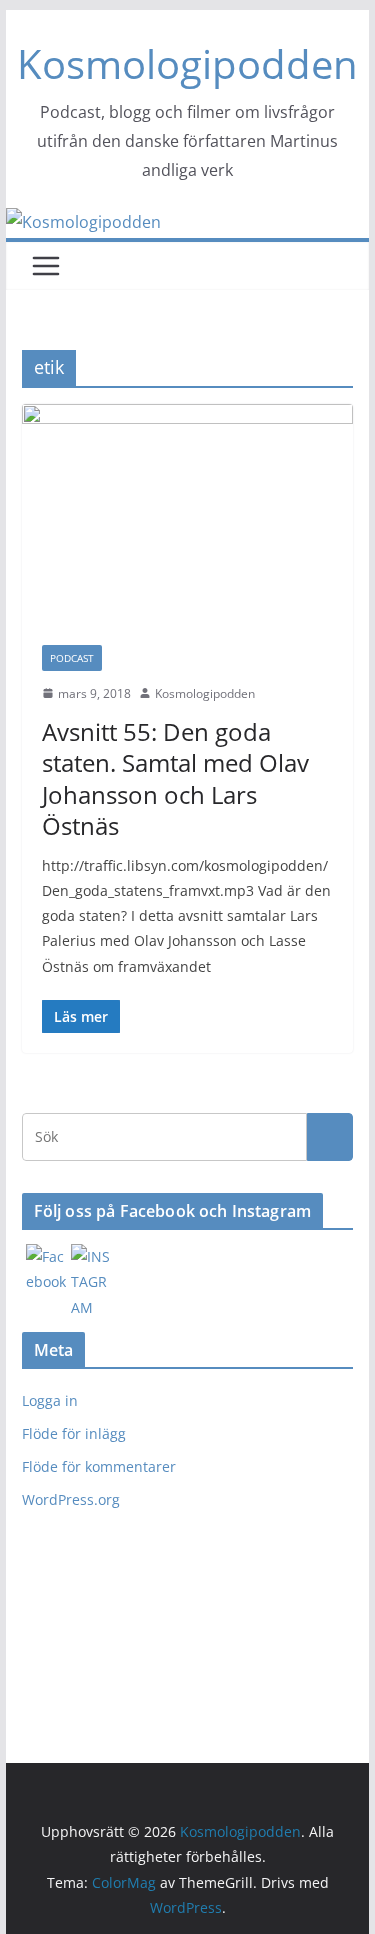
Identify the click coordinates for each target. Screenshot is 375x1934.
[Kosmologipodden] (83, 222)
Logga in (50, 1400)
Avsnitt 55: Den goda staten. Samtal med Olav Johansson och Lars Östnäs (175, 778)
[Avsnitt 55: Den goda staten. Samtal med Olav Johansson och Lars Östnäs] (188, 514)
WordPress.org (71, 1499)
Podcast (72, 658)
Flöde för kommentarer (99, 1466)
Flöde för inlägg (74, 1433)
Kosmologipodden (187, 63)
